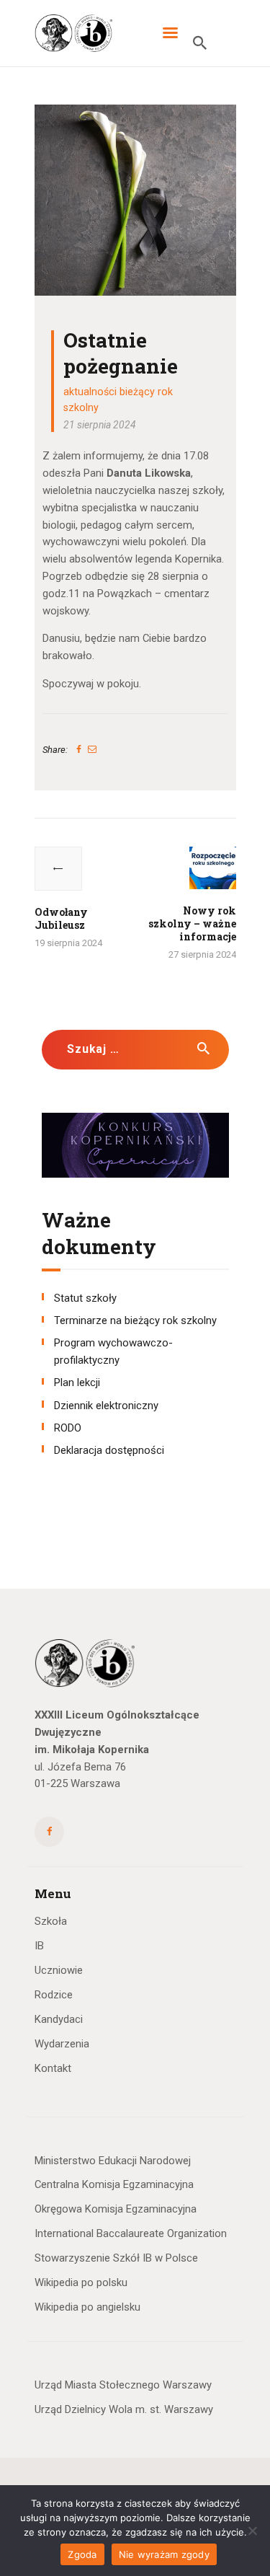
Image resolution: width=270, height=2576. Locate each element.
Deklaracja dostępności (109, 1450)
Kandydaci (59, 2019)
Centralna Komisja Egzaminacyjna (114, 2184)
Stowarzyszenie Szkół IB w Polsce (116, 2258)
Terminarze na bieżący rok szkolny (135, 1320)
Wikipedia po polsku (81, 2282)
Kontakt (53, 2068)
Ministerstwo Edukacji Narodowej (113, 2161)
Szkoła (51, 1921)
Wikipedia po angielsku (87, 2307)
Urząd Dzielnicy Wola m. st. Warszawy (124, 2409)
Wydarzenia (62, 2044)
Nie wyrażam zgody (164, 2554)
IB (39, 1946)
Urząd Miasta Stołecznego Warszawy (123, 2385)
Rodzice (54, 1995)
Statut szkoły (85, 1298)
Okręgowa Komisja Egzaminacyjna (116, 2209)
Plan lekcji (77, 1382)
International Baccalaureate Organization (131, 2233)
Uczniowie (59, 1970)
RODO (68, 1428)
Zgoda (82, 2554)
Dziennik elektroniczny (106, 1406)
